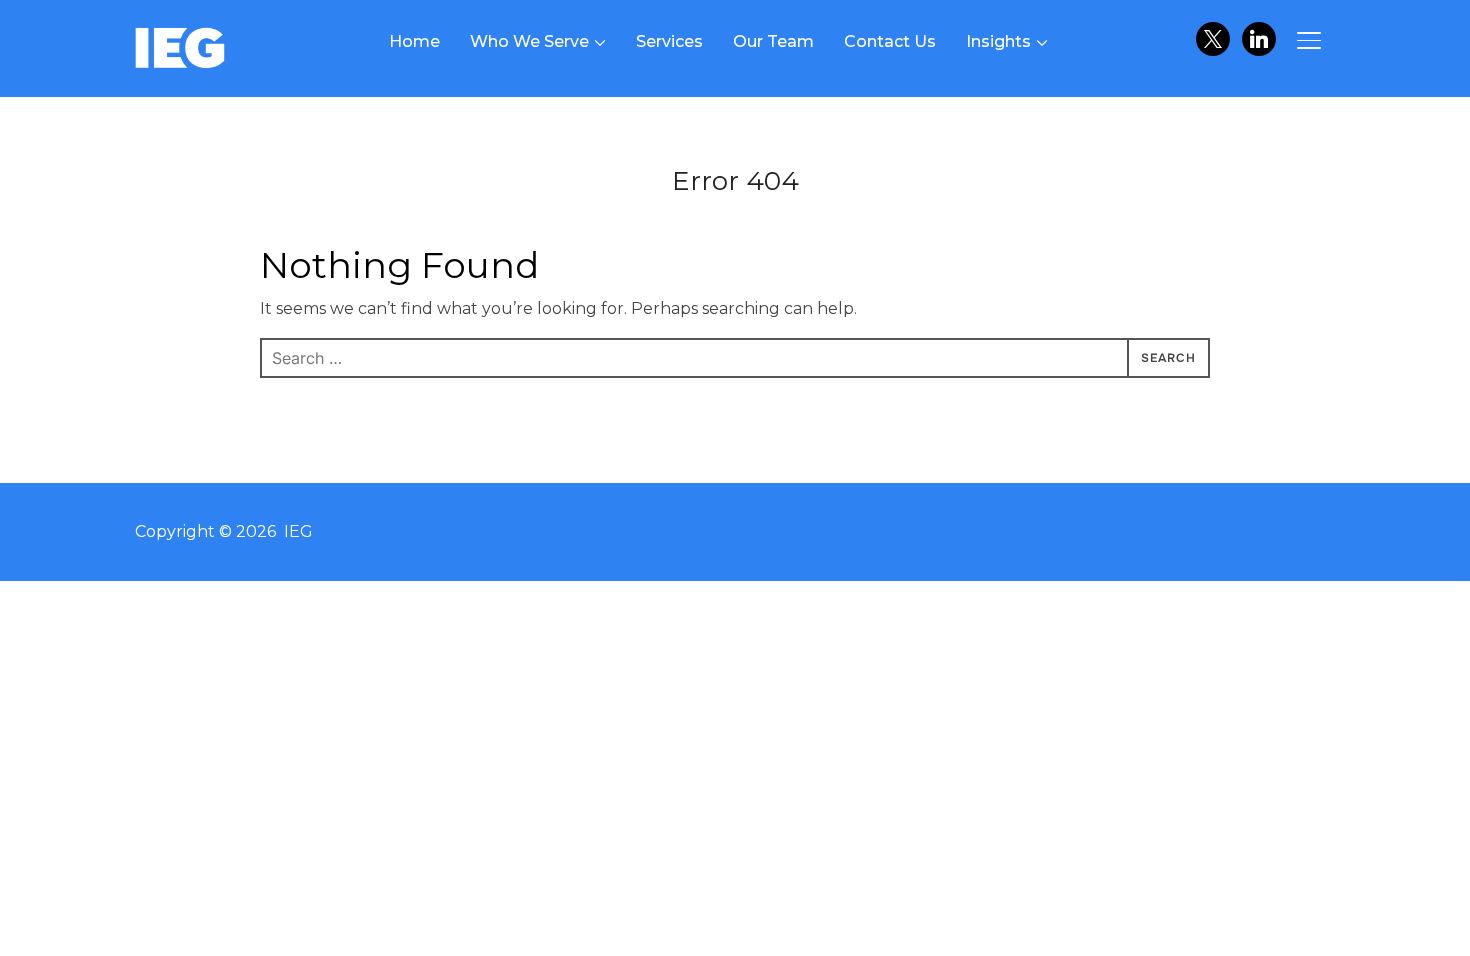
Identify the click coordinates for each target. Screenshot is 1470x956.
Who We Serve (529, 41)
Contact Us (890, 41)
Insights (998, 41)
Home (414, 41)
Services (669, 41)
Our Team (773, 41)
